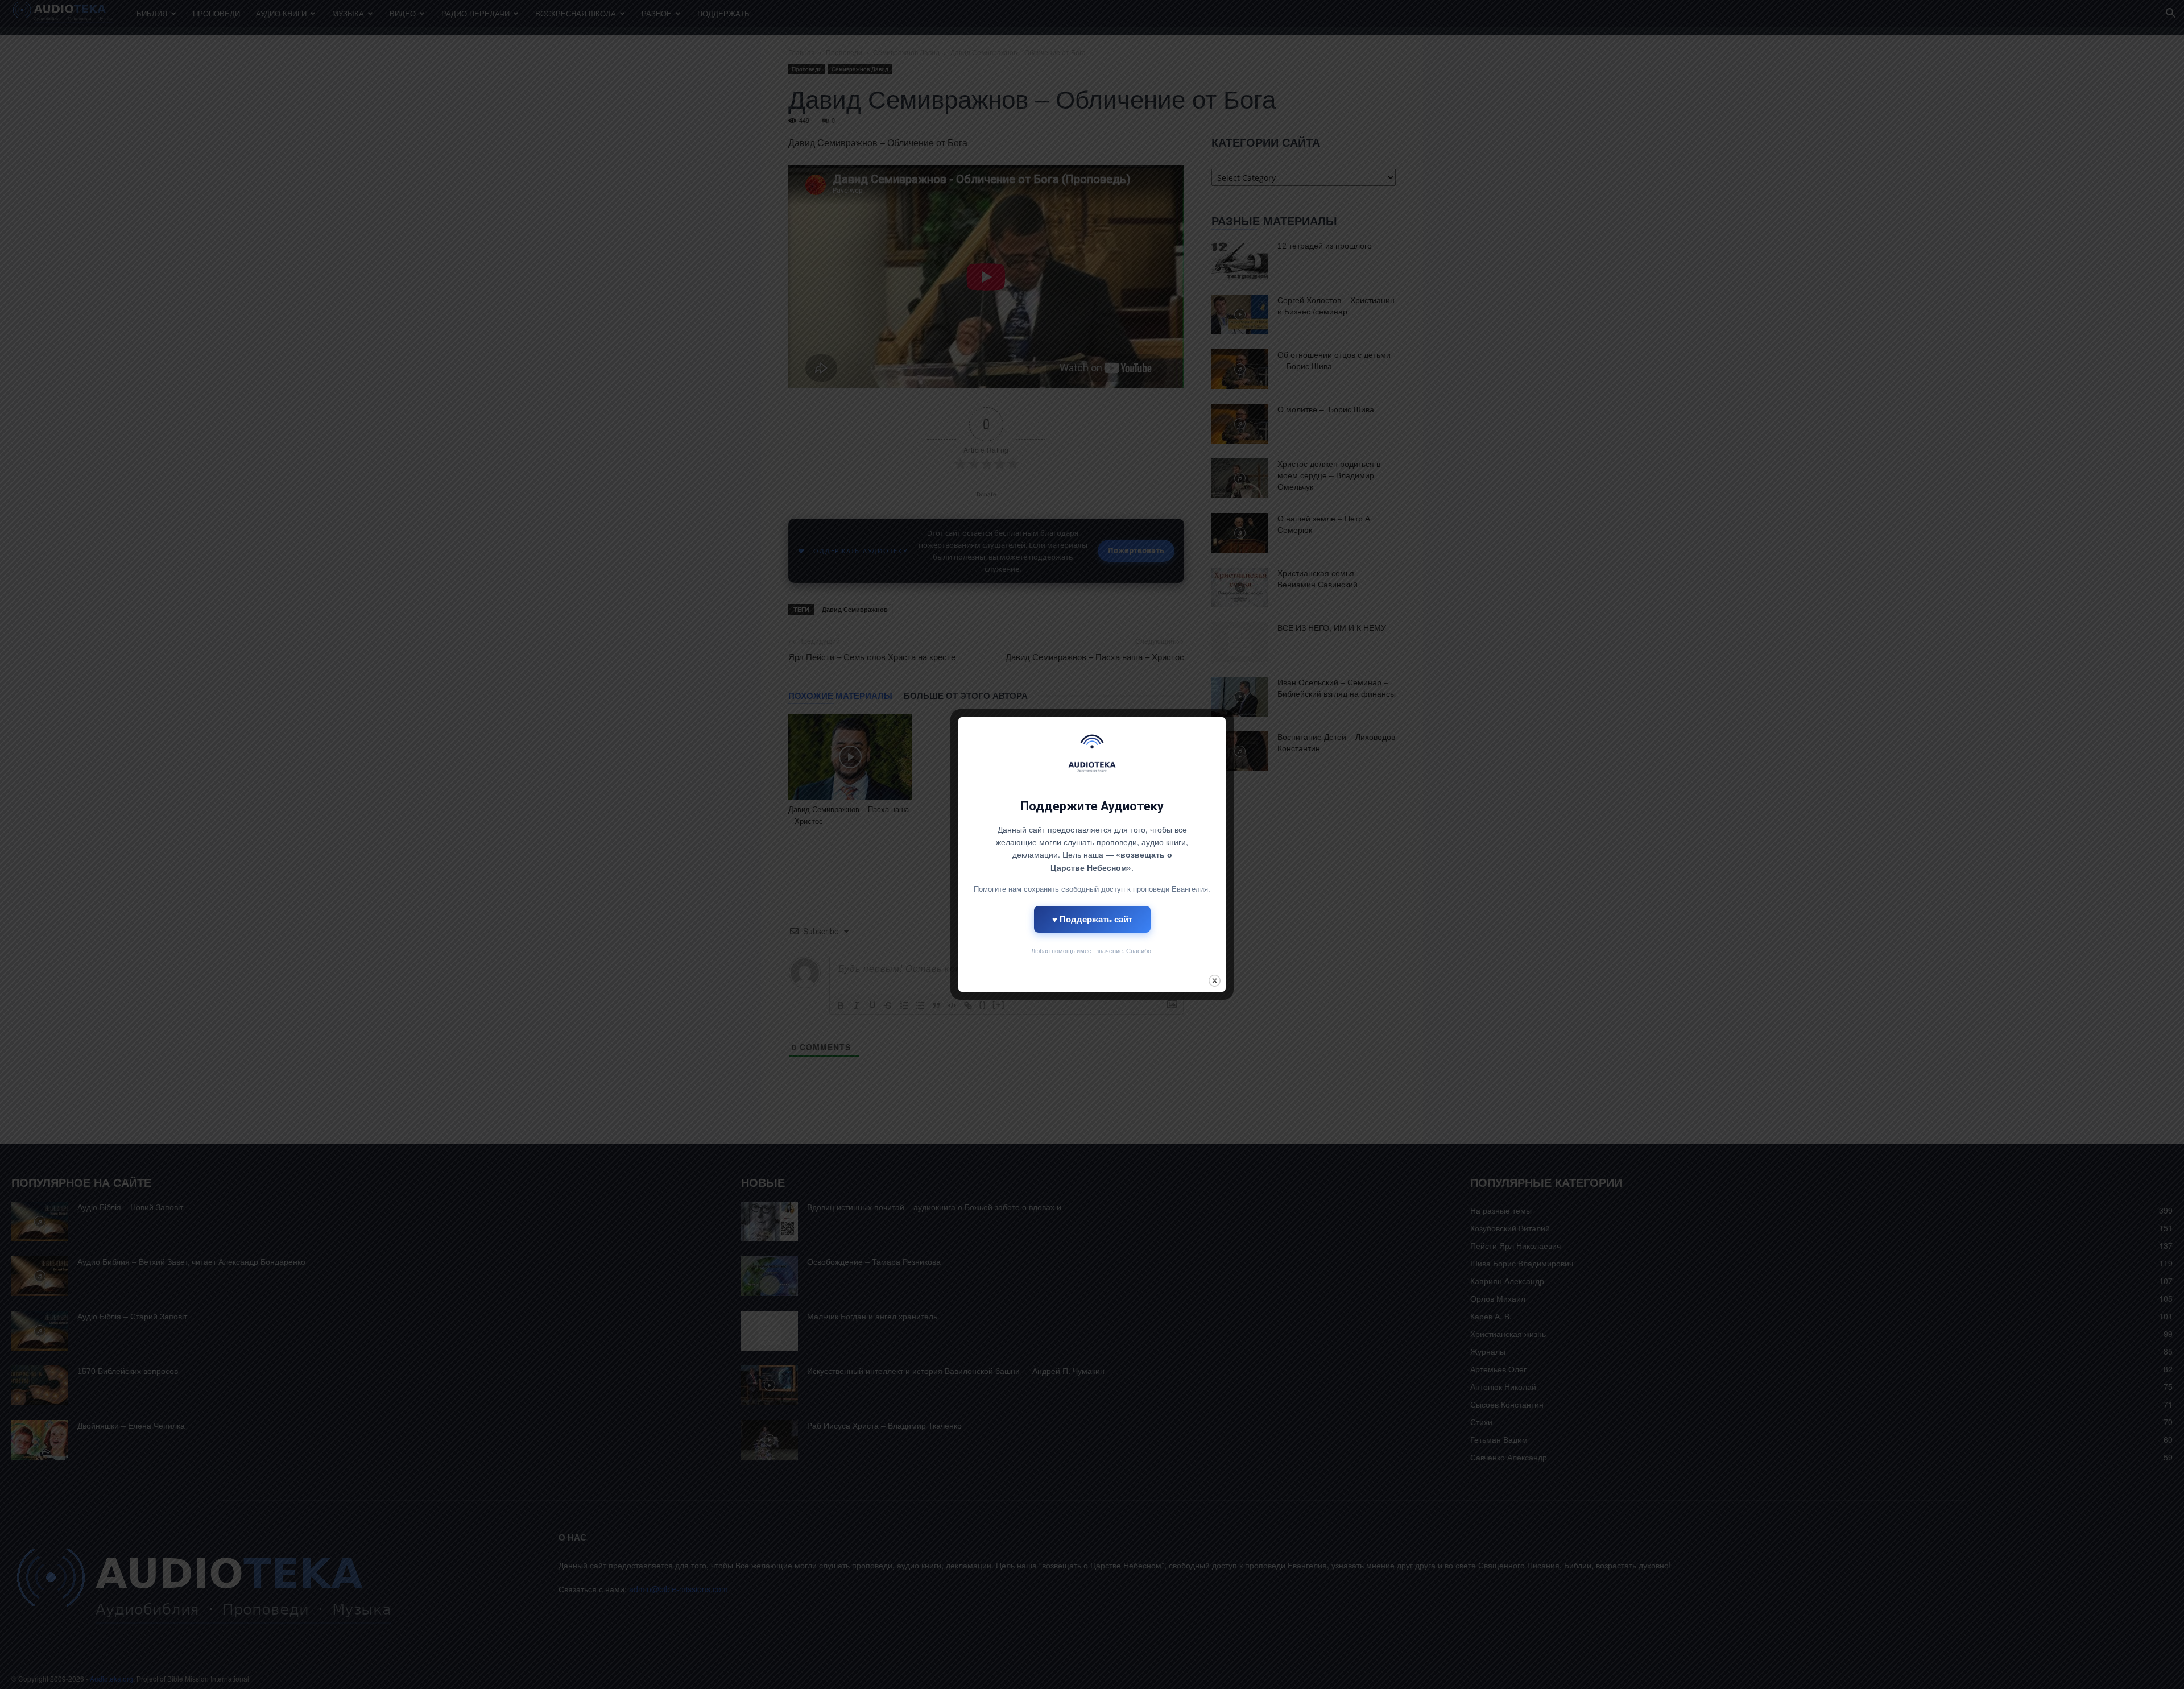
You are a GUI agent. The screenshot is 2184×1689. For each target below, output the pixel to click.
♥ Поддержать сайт (1092, 919)
